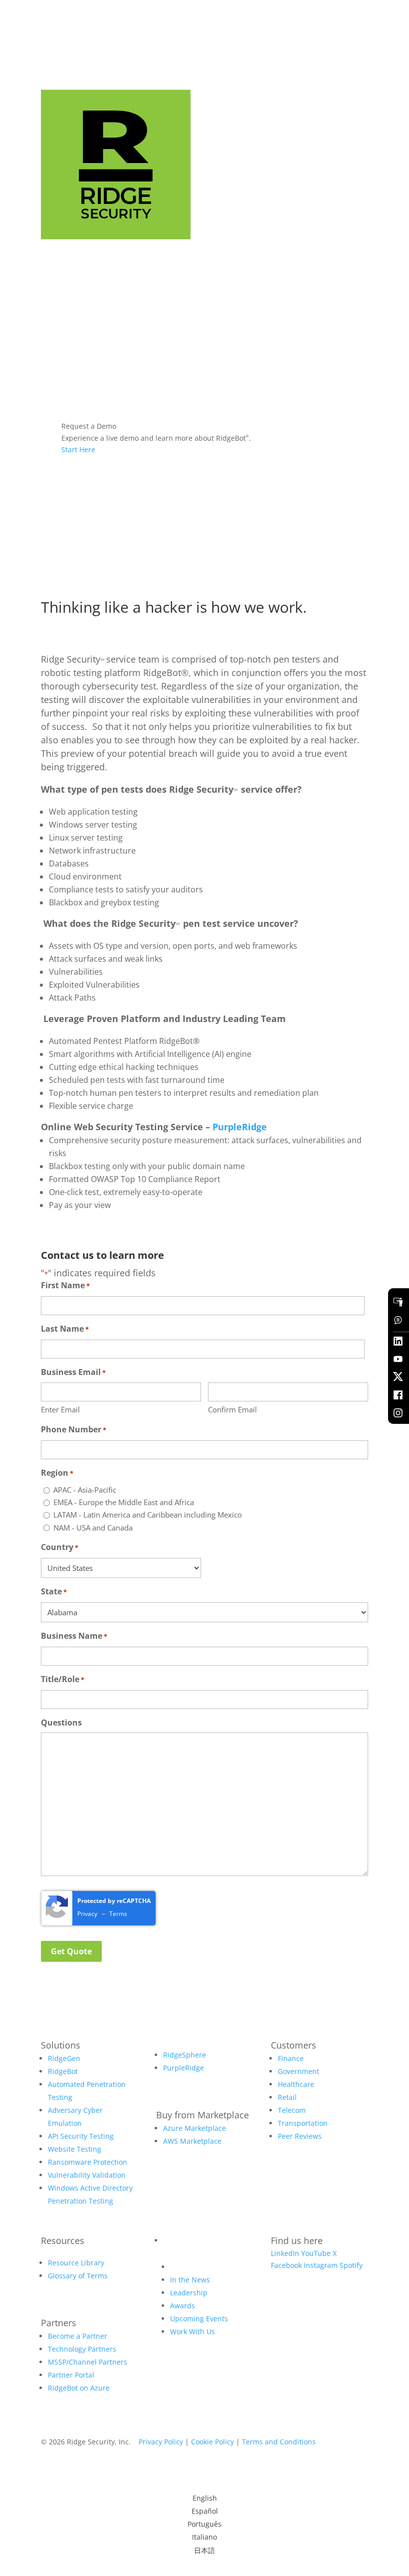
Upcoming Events (199, 2318)
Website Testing (75, 2149)
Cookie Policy (212, 2442)
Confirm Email (232, 1409)
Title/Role (63, 1679)
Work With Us (193, 2331)
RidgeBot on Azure (79, 2388)
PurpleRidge (240, 1127)
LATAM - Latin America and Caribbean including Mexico (148, 1515)
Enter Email (60, 1409)
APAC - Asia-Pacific (85, 1490)
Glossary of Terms (78, 2276)
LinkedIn (285, 2253)
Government (299, 2071)
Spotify (351, 2265)
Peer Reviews (300, 2136)
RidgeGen (64, 2058)
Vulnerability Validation (87, 2175)
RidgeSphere (185, 2055)
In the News (190, 2280)
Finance (291, 2058)
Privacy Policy (161, 2442)
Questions (61, 1722)
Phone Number (74, 1429)
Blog (170, 2240)
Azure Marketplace (195, 2128)
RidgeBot (63, 2071)
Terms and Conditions (279, 2442)
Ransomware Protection (88, 2162)
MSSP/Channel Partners (88, 2362)
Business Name (74, 1636)
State (54, 1591)
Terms (118, 1914)
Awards (183, 2306)
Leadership (189, 2293)
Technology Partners (82, 2349)
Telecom (292, 2110)
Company (186, 2267)
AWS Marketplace (192, 2141)
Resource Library (76, 2263)
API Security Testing (81, 2136)
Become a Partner (78, 2336)
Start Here (78, 449)
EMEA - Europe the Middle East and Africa (124, 1502)
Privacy (87, 1914)
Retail (287, 2097)
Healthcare (296, 2084)
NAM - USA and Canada (93, 1528)
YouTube (316, 2253)
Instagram (321, 2265)
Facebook (286, 2265)
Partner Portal (71, 2375)
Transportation (303, 2123)
